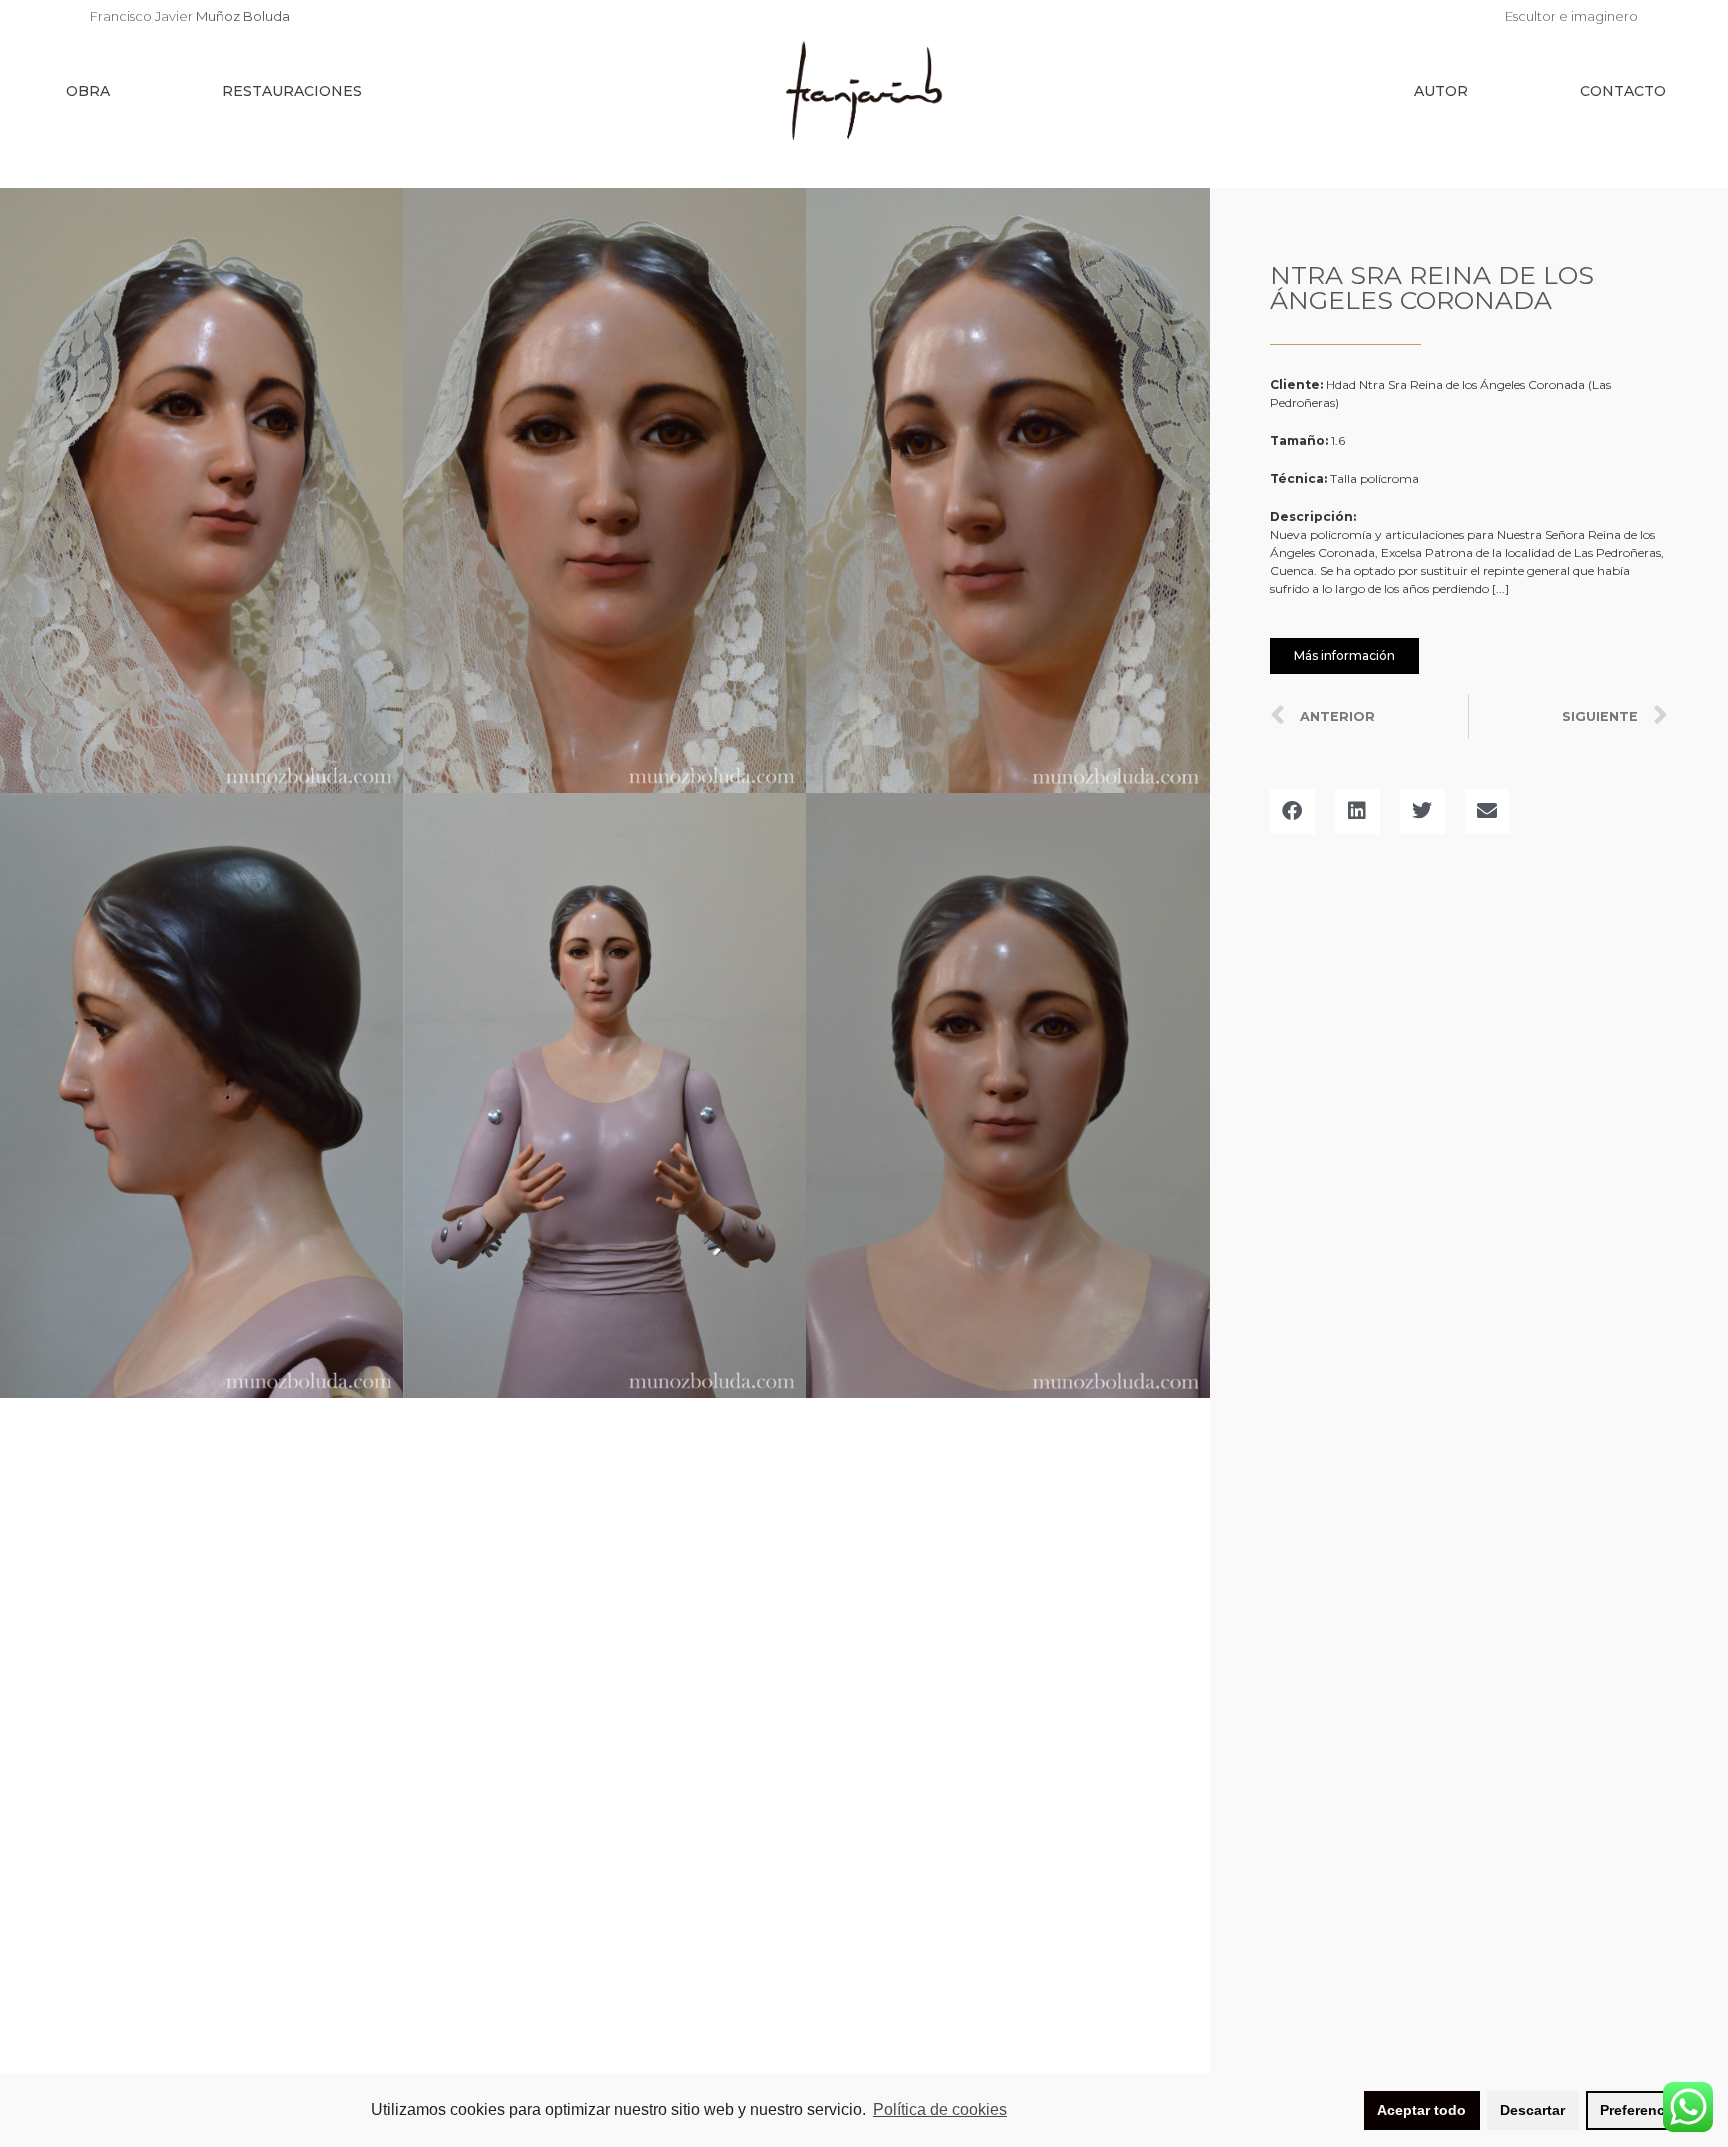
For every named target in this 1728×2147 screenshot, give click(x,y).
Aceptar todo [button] (1421, 2110)
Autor (1441, 91)
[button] (1344, 656)
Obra (88, 91)
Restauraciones (292, 91)
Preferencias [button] (1642, 2110)
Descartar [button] (1532, 2110)
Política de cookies (940, 2109)
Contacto (1623, 91)
